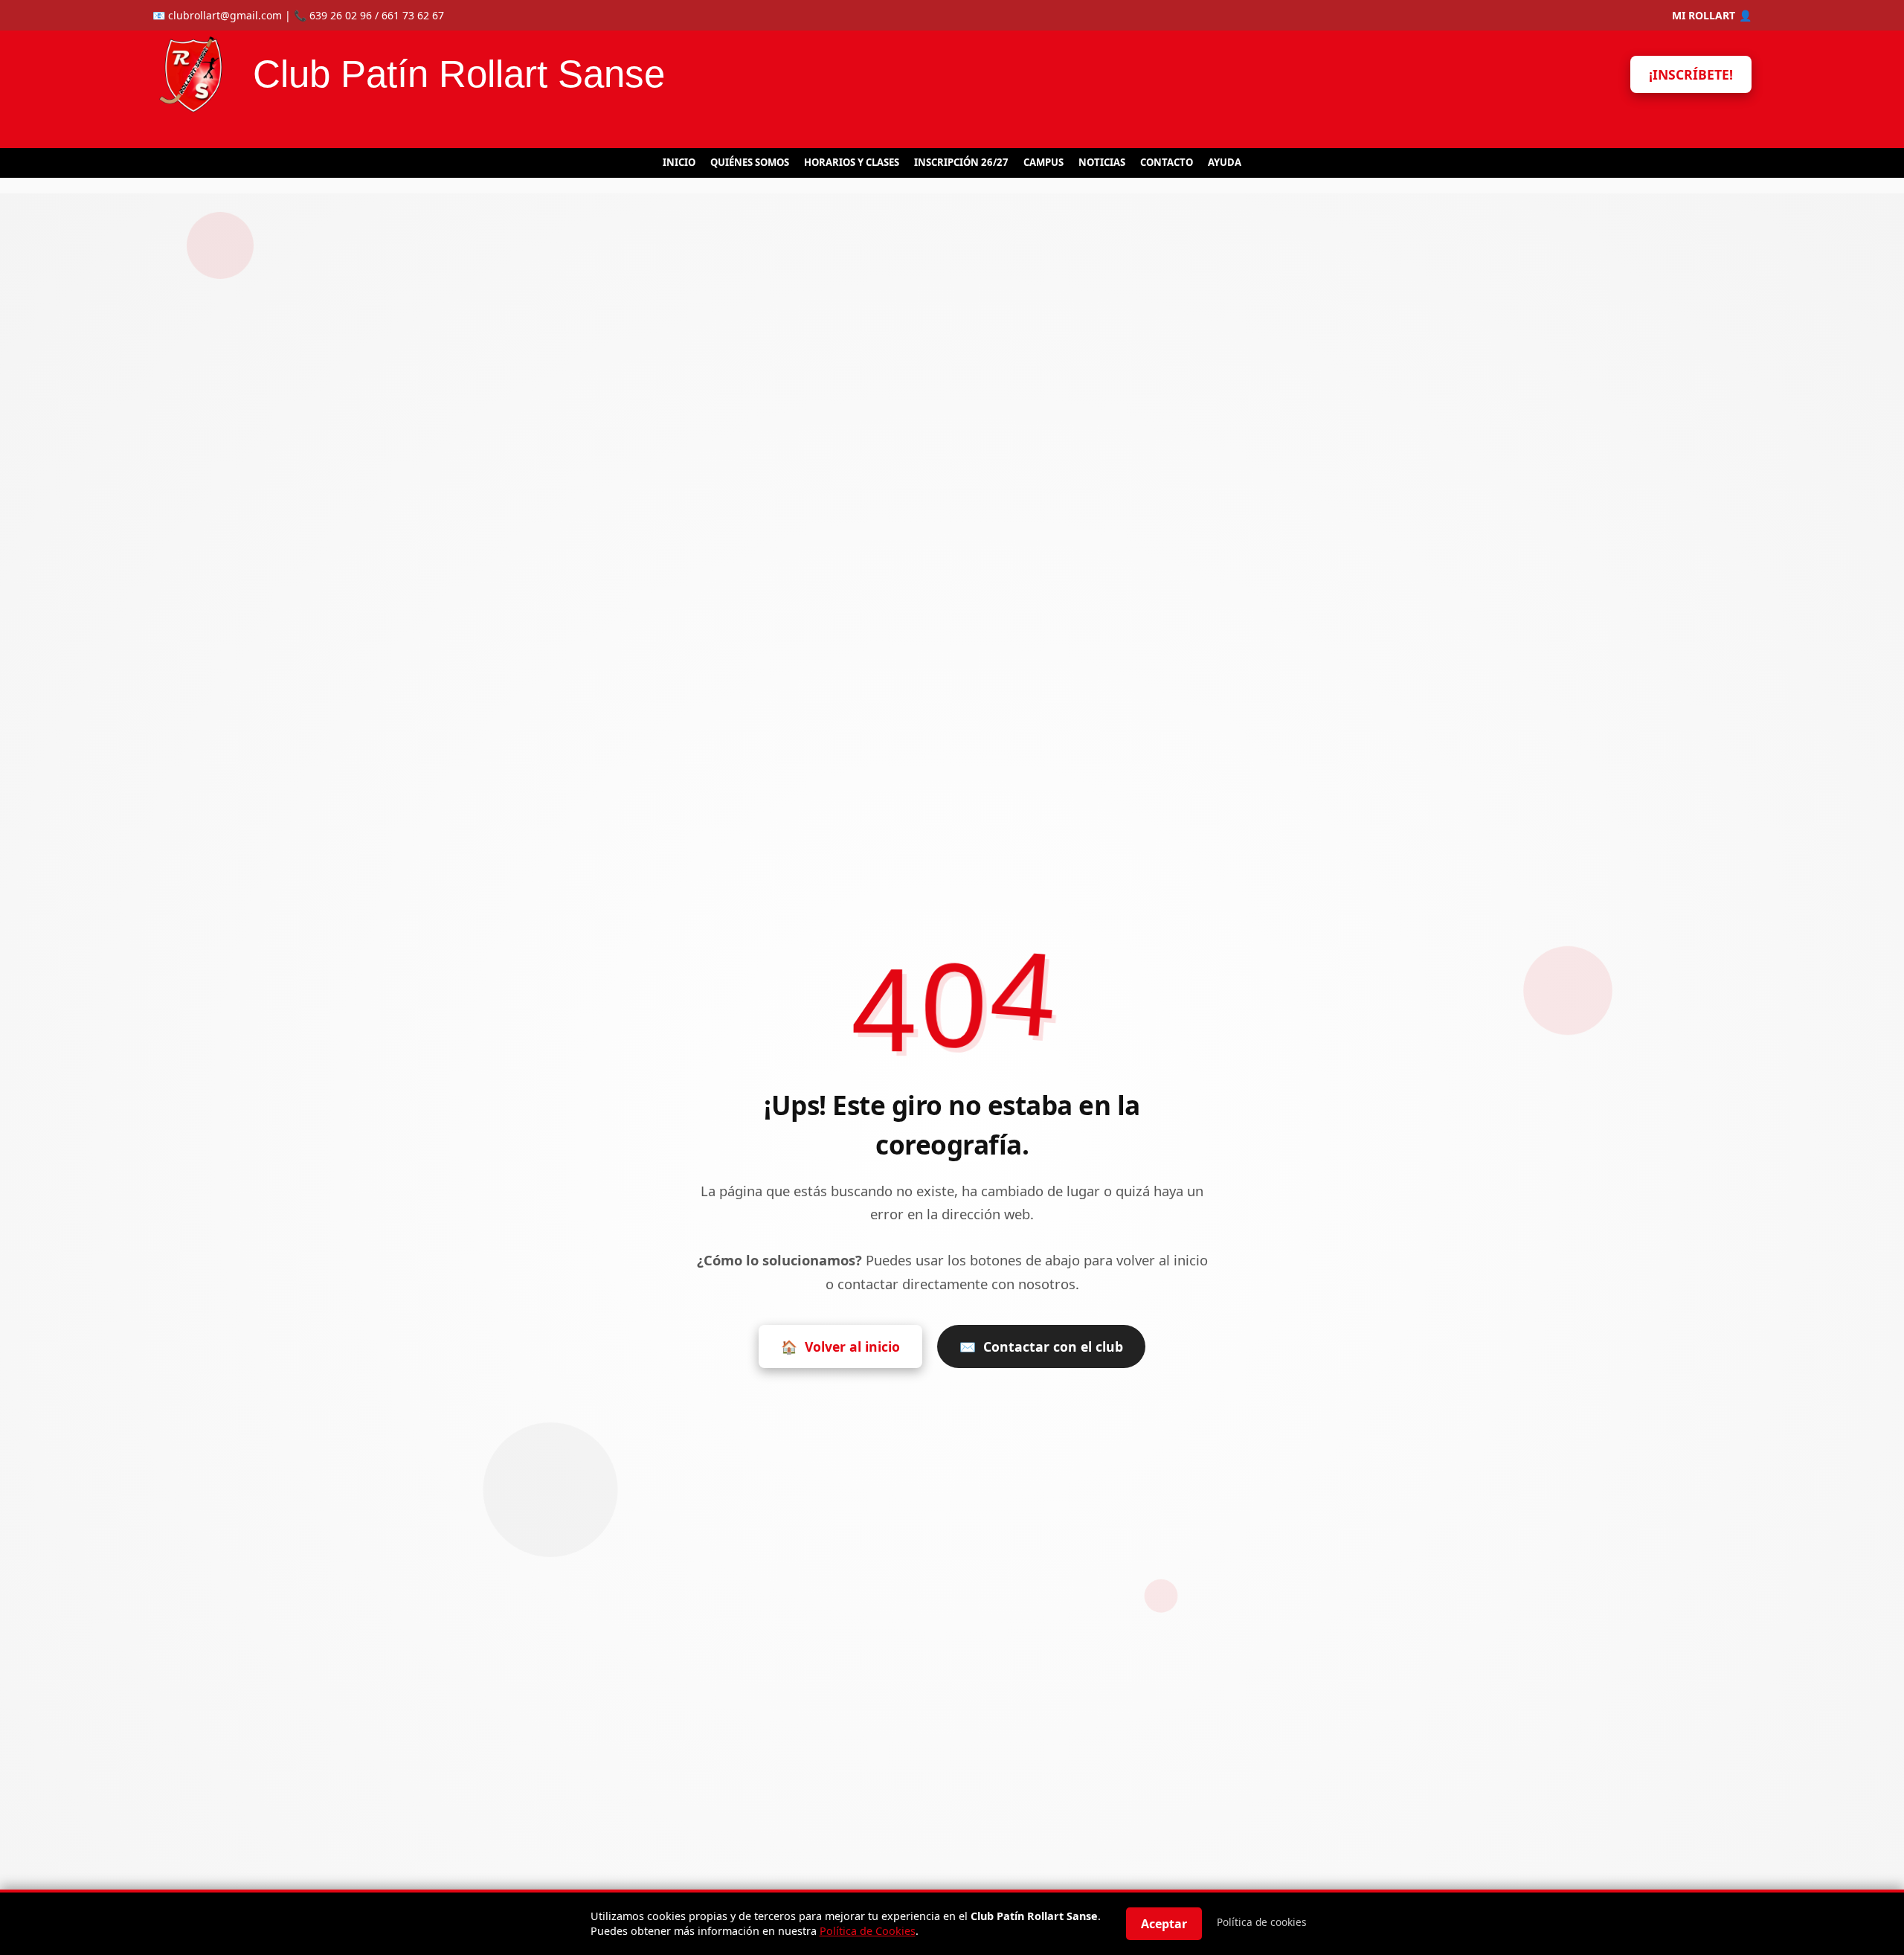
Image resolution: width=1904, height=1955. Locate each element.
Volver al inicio (840, 1346)
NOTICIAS (1102, 162)
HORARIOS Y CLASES (852, 162)
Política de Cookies (868, 1931)
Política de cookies (1262, 1922)
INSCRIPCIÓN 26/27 (961, 162)
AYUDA (1225, 162)
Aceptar (1164, 1924)
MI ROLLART (1712, 15)
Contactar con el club (1041, 1346)
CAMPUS (1043, 162)
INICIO (679, 162)
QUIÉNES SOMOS (750, 162)
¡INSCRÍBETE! (1691, 74)
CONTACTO (1167, 162)
